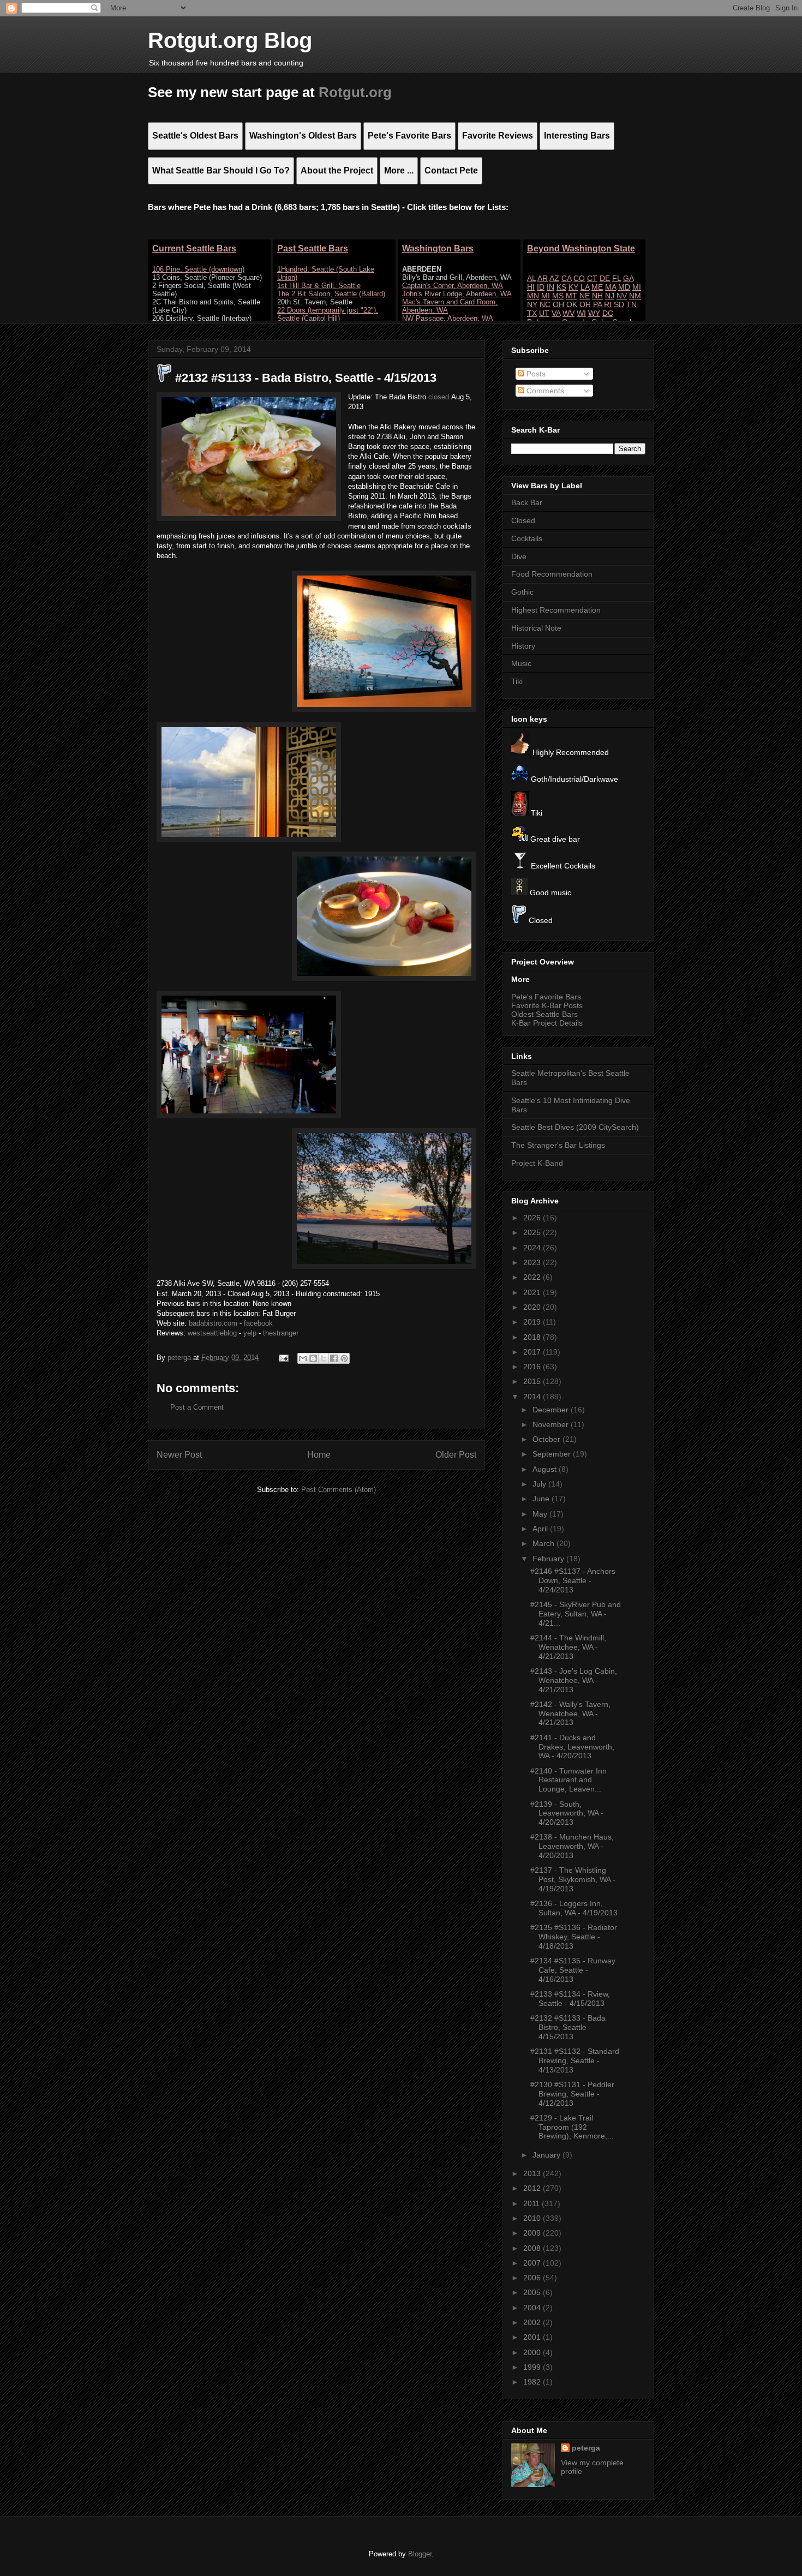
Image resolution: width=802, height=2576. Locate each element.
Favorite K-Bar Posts (547, 1005)
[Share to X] (324, 1358)
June (542, 1499)
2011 (532, 2203)
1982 (533, 2382)
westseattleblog (212, 1333)
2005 (533, 2292)
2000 (533, 2352)
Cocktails (527, 538)
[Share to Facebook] (334, 1358)
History (523, 646)
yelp (250, 1333)
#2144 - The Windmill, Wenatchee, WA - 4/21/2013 (568, 1647)
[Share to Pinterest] (344, 1358)
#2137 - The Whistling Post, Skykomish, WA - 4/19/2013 (573, 1879)
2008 (533, 2248)
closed (439, 397)
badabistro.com (213, 1323)
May (541, 1514)
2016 (533, 1367)
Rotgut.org (355, 92)
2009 (533, 2233)
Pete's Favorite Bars (546, 997)
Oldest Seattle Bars (544, 1014)
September (553, 1454)
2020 (533, 1307)
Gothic (522, 592)
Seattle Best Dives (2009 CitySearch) (575, 1127)
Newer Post (179, 1455)
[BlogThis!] (313, 1358)
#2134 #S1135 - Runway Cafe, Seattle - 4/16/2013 (573, 1970)
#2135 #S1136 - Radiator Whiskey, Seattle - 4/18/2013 (574, 1937)
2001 (533, 2337)
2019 (533, 1322)
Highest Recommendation (556, 610)
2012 (533, 2188)
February (549, 1559)
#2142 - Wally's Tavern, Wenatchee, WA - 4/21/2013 (570, 1714)
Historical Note (536, 628)
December (552, 1410)
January (547, 2155)
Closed (523, 520)
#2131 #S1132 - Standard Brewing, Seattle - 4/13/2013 (575, 2060)
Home (319, 1455)
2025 (533, 1232)
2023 (533, 1262)
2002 (533, 2322)
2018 (533, 1337)
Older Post (456, 1455)
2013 (533, 2173)
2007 (533, 2263)
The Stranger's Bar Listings (558, 1145)
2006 (533, 2278)
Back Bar (527, 502)
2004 (533, 2308)
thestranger (281, 1333)
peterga (586, 2448)
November (552, 1424)
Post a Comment (197, 1407)
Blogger (420, 2554)
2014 (533, 1397)
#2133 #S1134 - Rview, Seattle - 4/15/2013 (570, 1999)
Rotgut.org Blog (230, 40)
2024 (533, 1248)
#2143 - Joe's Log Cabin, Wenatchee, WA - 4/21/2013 (574, 1680)
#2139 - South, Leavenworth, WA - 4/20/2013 (567, 1813)
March (544, 1543)
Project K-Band (537, 1163)
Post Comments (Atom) (339, 1490)
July (540, 1484)
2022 (533, 1277)
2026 (533, 1218)
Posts (535, 374)
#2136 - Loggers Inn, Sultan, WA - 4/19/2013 (574, 1908)
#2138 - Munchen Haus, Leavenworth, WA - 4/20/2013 (572, 1846)
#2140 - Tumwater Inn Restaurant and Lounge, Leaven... (568, 1780)
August (546, 1469)
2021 (533, 1292)
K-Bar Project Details (547, 1023)
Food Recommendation (552, 574)
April (541, 1529)
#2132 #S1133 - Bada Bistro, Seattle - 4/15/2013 (568, 2027)
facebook (258, 1323)
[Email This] (303, 1358)
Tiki (517, 681)
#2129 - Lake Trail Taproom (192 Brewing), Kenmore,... (572, 2127)
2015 (533, 1381)
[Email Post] (283, 1358)
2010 (533, 2218)
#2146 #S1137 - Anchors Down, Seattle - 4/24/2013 (573, 1580)
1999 (533, 2367)
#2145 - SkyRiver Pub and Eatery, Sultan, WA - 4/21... (576, 1614)
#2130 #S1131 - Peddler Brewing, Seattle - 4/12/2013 (572, 2094)
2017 (533, 1352)
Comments (544, 391)
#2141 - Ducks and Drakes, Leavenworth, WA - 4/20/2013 (572, 1747)
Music (521, 663)
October (547, 1439)
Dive (519, 556)
